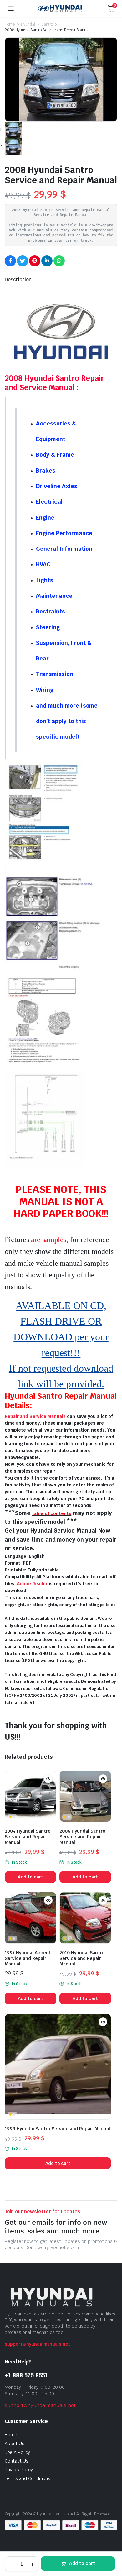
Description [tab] (18, 279)
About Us (15, 2444)
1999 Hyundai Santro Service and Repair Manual (57, 2129)
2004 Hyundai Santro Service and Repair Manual (28, 1837)
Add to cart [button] (30, 1877)
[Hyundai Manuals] (61, 8)
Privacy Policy (19, 2470)
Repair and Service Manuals (35, 1416)
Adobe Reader (32, 1584)
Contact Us (17, 2461)
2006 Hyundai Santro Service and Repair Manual (82, 1837)
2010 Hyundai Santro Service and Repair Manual (82, 1958)
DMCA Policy (17, 2452)
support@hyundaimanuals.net (38, 2344)
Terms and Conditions (28, 2478)
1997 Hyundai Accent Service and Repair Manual (28, 1958)
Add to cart (82, 2563)
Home (10, 24)
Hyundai (28, 24)
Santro (47, 24)
